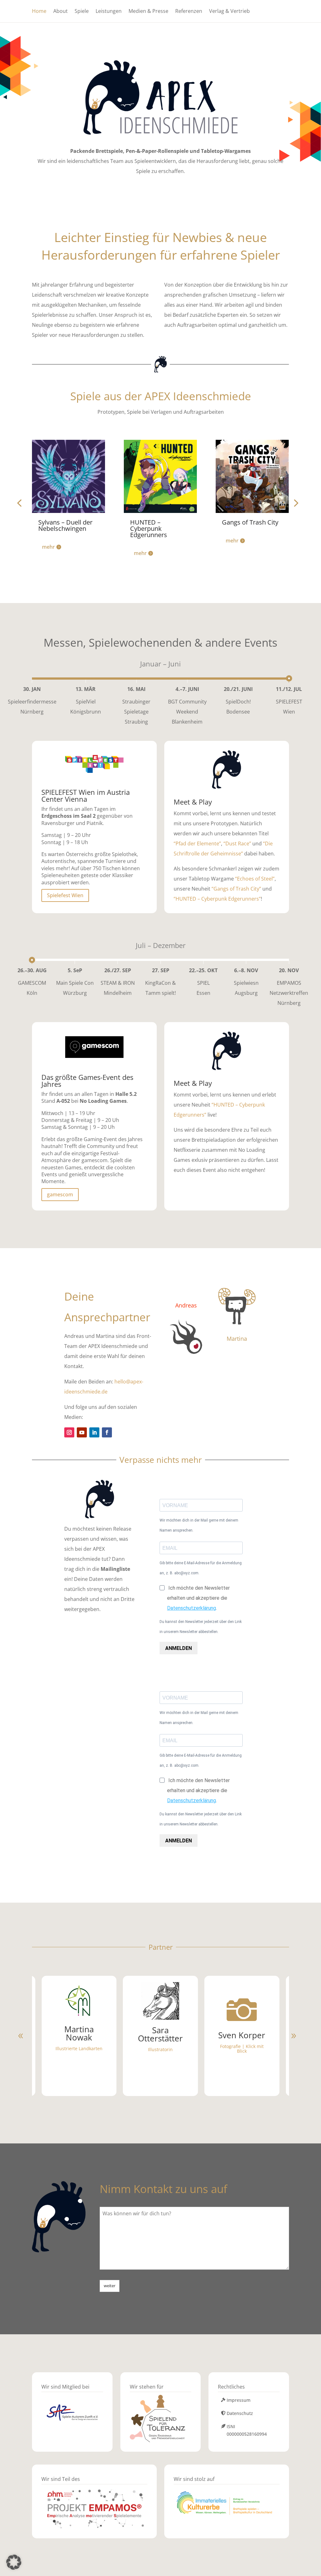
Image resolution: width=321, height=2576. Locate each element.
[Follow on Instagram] (69, 1432)
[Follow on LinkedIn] (94, 1432)
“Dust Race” (237, 843)
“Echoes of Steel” (255, 879)
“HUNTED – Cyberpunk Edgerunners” (217, 899)
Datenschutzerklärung (192, 1608)
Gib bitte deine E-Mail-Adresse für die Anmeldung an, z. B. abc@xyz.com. (201, 1568)
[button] (295, 503)
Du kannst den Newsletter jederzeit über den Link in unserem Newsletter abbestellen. (201, 1627)
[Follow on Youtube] (82, 1432)
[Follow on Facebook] (107, 1432)
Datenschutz (240, 2413)
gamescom (60, 1194)
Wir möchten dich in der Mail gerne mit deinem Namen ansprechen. (199, 1525)
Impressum (239, 2400)
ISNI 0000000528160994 (247, 2430)
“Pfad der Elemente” (197, 843)
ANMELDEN (179, 1648)
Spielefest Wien (65, 895)
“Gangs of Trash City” (236, 889)
